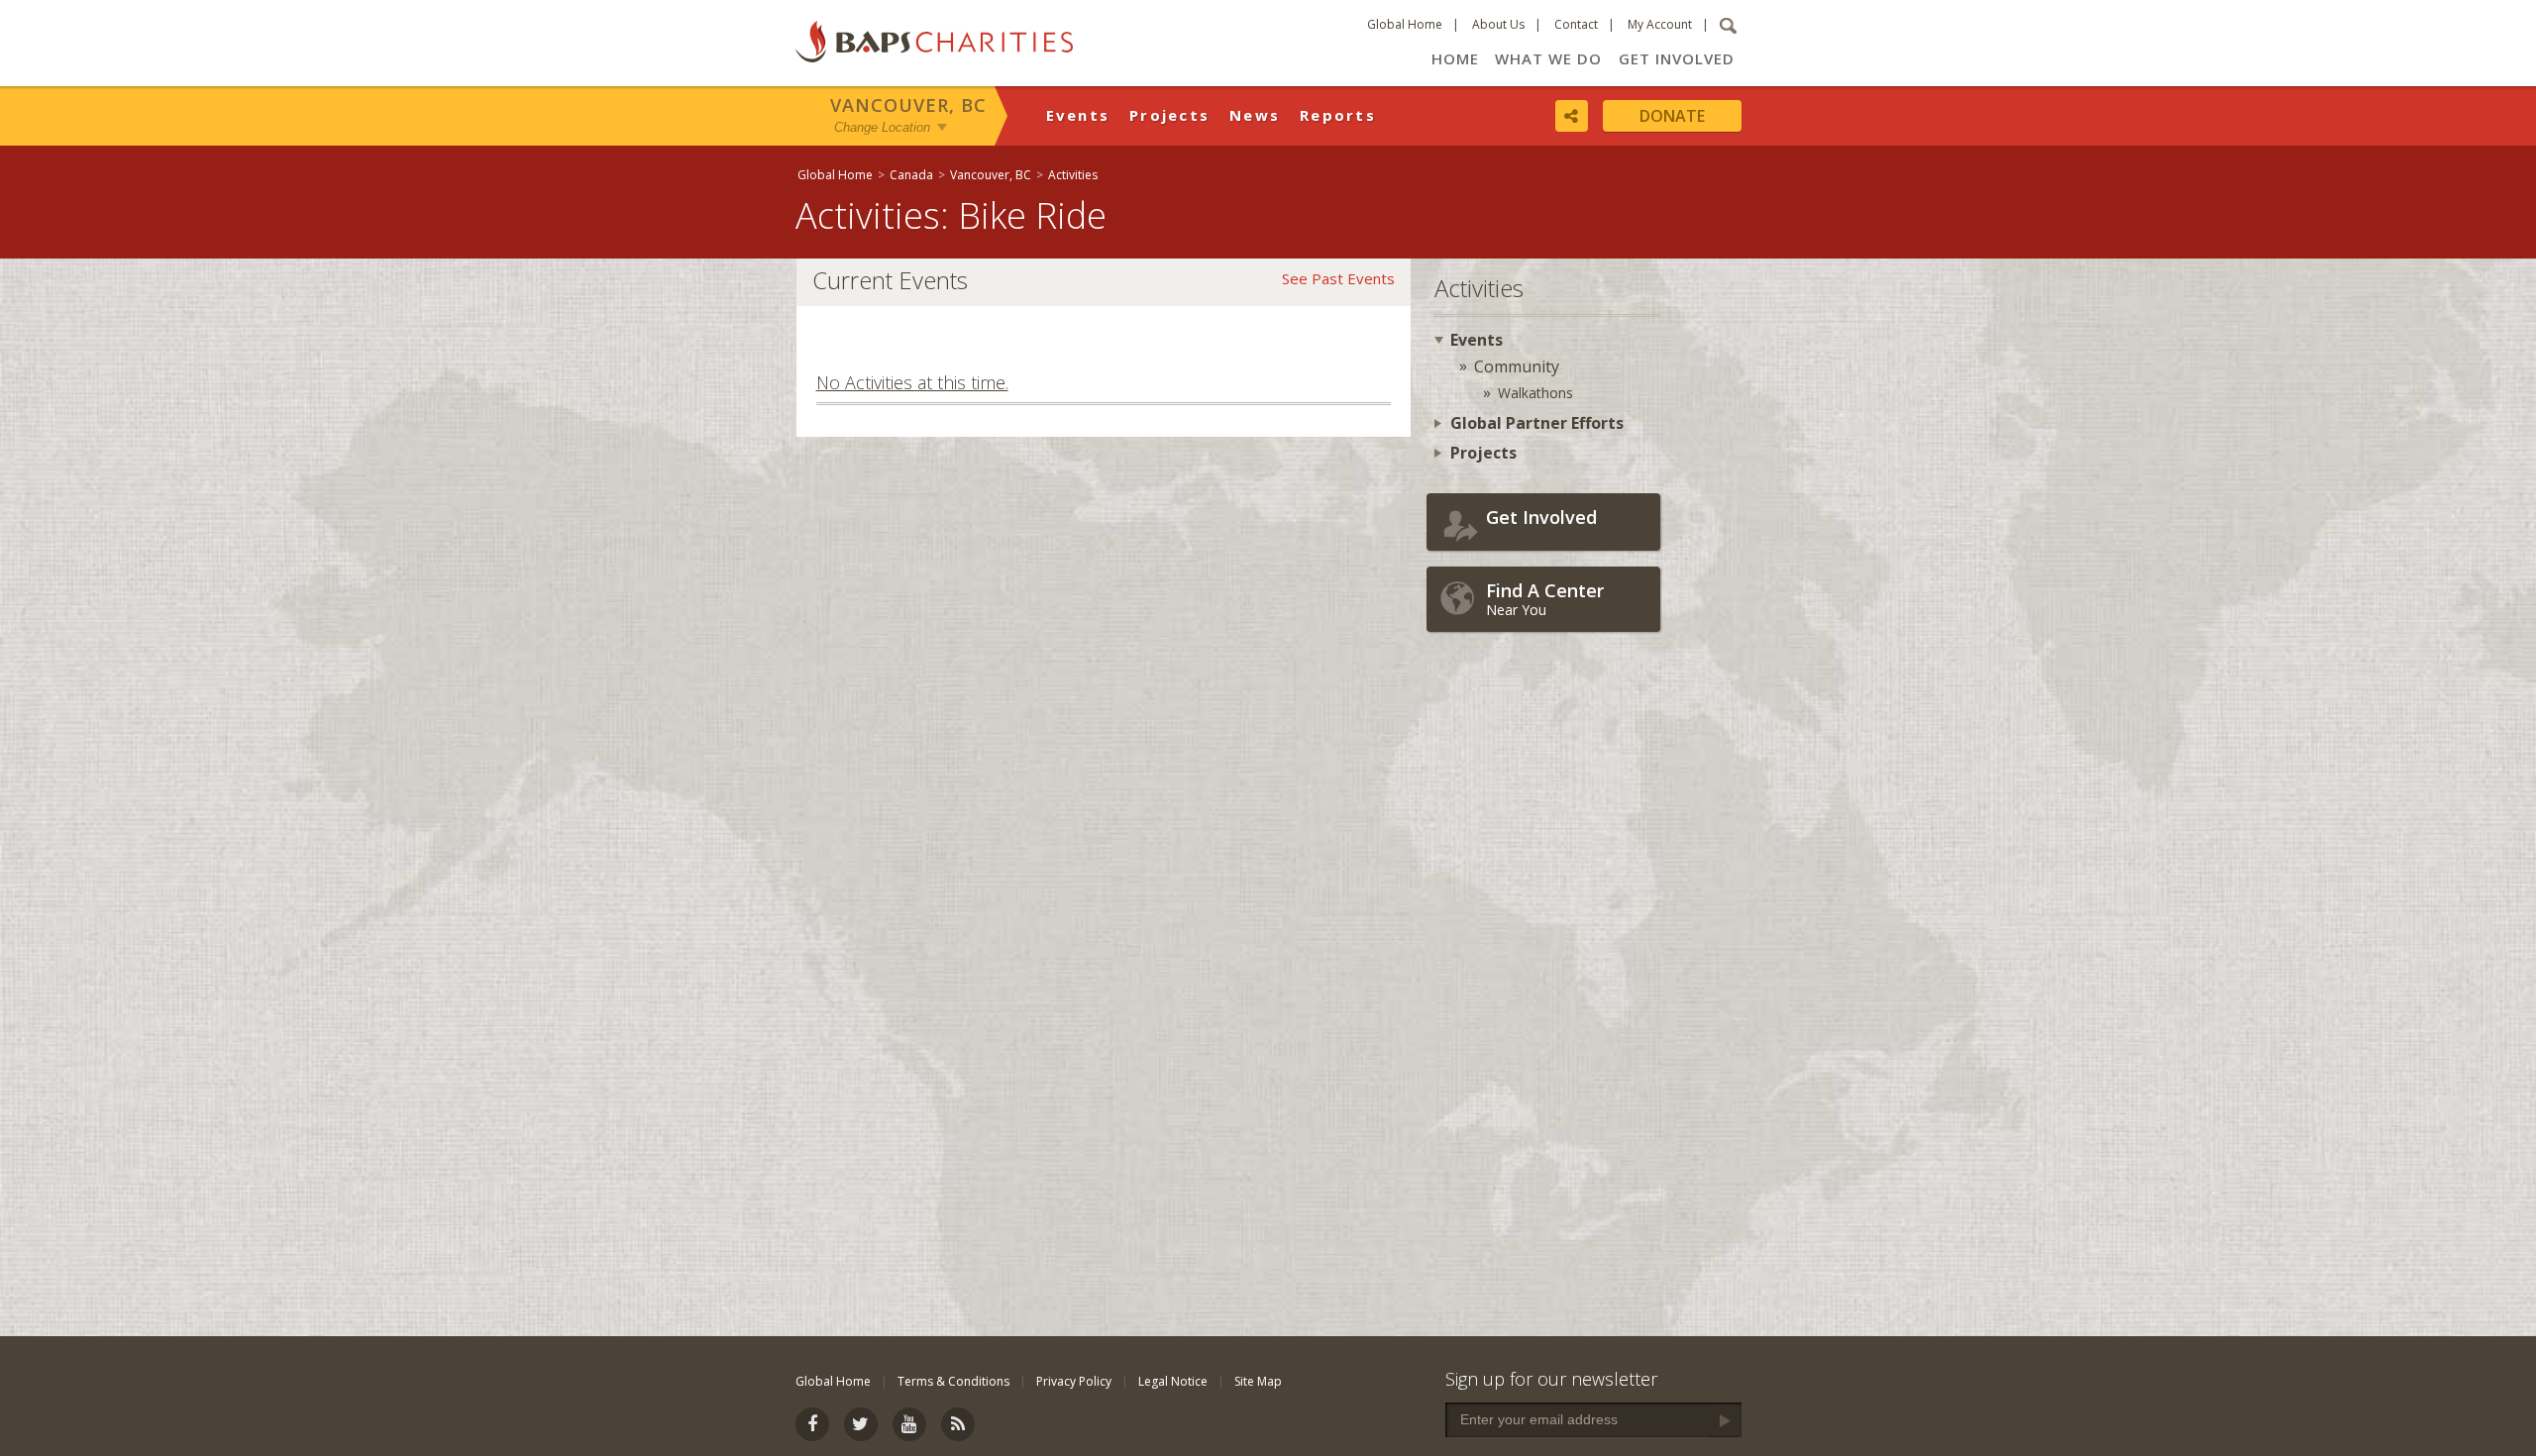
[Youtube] (909, 1424)
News (1255, 115)
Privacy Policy (1074, 1381)
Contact (1576, 24)
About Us (1498, 24)
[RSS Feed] (958, 1424)
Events (1078, 115)
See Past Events (1338, 278)
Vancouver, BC (908, 105)
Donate (1672, 116)
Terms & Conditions (953, 1381)
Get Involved (1677, 58)
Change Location (882, 127)
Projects (1169, 115)
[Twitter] (861, 1424)
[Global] (2511, 641)
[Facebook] (812, 1424)
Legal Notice (1173, 1381)
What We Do (1548, 58)
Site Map (1258, 1381)
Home (1455, 58)
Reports (1338, 115)
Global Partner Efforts (1537, 423)
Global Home (1405, 24)
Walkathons (1535, 393)
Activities (1073, 175)
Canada (911, 175)
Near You (1545, 599)
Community (1517, 366)
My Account (1660, 24)
